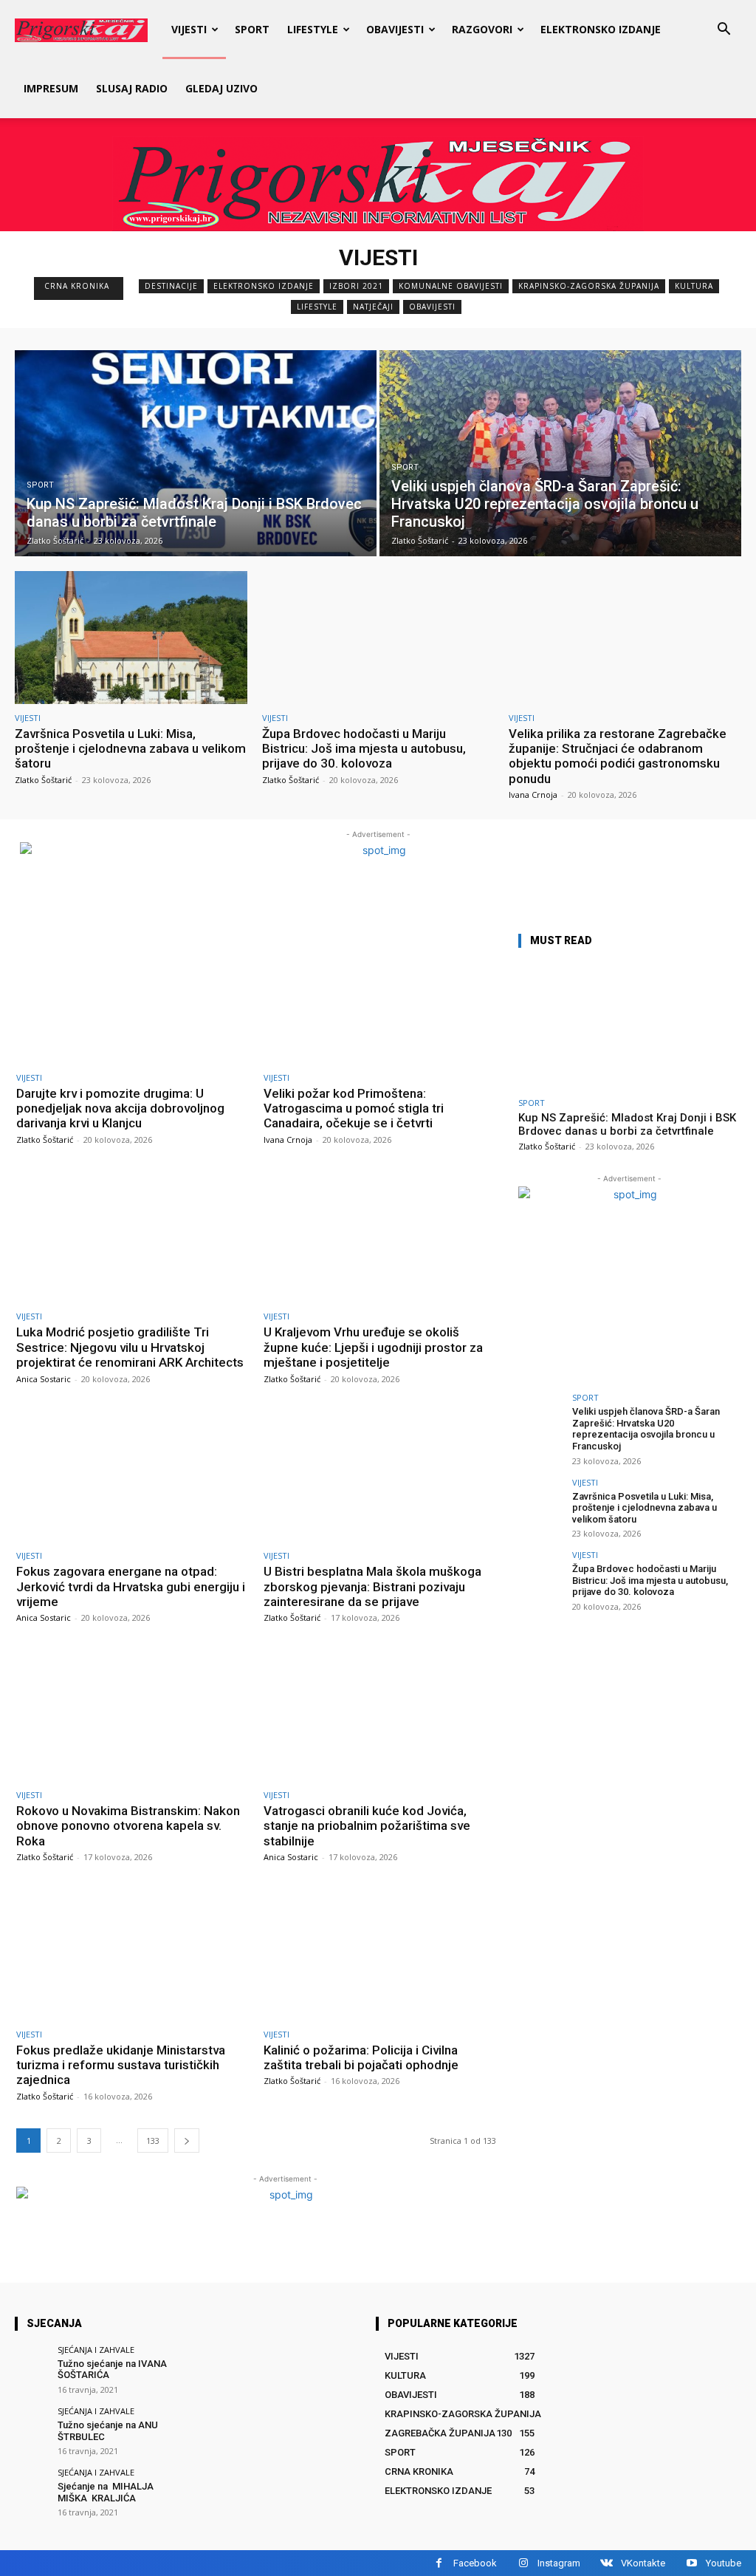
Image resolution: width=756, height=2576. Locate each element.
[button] (724, 31)
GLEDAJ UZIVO (221, 88)
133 (153, 2141)
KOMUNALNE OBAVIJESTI (451, 286)
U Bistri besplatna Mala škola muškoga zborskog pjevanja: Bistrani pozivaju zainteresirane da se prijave (372, 1586)
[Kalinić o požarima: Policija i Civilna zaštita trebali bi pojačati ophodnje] (380, 1954)
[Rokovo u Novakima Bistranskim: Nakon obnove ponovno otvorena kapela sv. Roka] (133, 1715)
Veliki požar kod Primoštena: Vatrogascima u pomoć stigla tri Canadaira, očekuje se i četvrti (354, 1108)
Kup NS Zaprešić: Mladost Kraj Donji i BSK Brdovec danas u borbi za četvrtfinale (627, 1124)
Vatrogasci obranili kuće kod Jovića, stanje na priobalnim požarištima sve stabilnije (367, 1826)
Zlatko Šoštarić (43, 780)
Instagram (559, 2563)
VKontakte (643, 2563)
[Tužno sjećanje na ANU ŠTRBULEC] (31, 2423)
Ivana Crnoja (533, 795)
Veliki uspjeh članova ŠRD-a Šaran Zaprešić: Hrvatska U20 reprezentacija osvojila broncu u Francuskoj (646, 1429)
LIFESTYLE (313, 29)
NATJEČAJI (373, 307)
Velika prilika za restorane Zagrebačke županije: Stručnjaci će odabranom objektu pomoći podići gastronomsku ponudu (618, 756)
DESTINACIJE (171, 286)
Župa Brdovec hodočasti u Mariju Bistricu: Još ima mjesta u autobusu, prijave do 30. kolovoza (364, 749)
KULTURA (694, 286)
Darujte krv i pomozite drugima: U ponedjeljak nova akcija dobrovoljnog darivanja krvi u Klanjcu (120, 1108)
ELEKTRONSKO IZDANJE (601, 29)
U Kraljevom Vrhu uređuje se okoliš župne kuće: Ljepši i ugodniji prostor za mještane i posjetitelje (373, 1347)
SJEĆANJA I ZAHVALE (96, 2350)
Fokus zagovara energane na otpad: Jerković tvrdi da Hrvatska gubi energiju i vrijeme (131, 1586)
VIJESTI (189, 29)
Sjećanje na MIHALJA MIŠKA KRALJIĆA (107, 2492)
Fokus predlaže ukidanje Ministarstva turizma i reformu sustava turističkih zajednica (121, 2065)
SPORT (252, 29)
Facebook (475, 2563)
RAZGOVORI (482, 29)
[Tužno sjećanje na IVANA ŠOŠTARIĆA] (31, 2362)
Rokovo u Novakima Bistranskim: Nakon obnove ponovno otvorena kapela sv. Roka (128, 1826)
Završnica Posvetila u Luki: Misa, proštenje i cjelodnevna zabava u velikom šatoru (130, 749)
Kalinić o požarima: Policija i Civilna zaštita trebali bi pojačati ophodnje (361, 2057)
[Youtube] (691, 2563)
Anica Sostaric (44, 1379)
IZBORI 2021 (356, 286)
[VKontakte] (606, 2563)
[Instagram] (523, 2563)
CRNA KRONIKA (77, 286)
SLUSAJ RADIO (132, 88)
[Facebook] (439, 2563)
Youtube (724, 2563)
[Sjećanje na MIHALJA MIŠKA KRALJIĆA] (31, 2485)
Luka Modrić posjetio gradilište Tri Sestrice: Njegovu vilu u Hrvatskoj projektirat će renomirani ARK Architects (130, 1347)
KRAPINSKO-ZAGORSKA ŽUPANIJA (589, 286)
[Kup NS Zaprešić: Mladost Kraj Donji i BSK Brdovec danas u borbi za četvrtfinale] (196, 453)
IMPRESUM (51, 88)
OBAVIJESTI (395, 29)
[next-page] (187, 2141)
